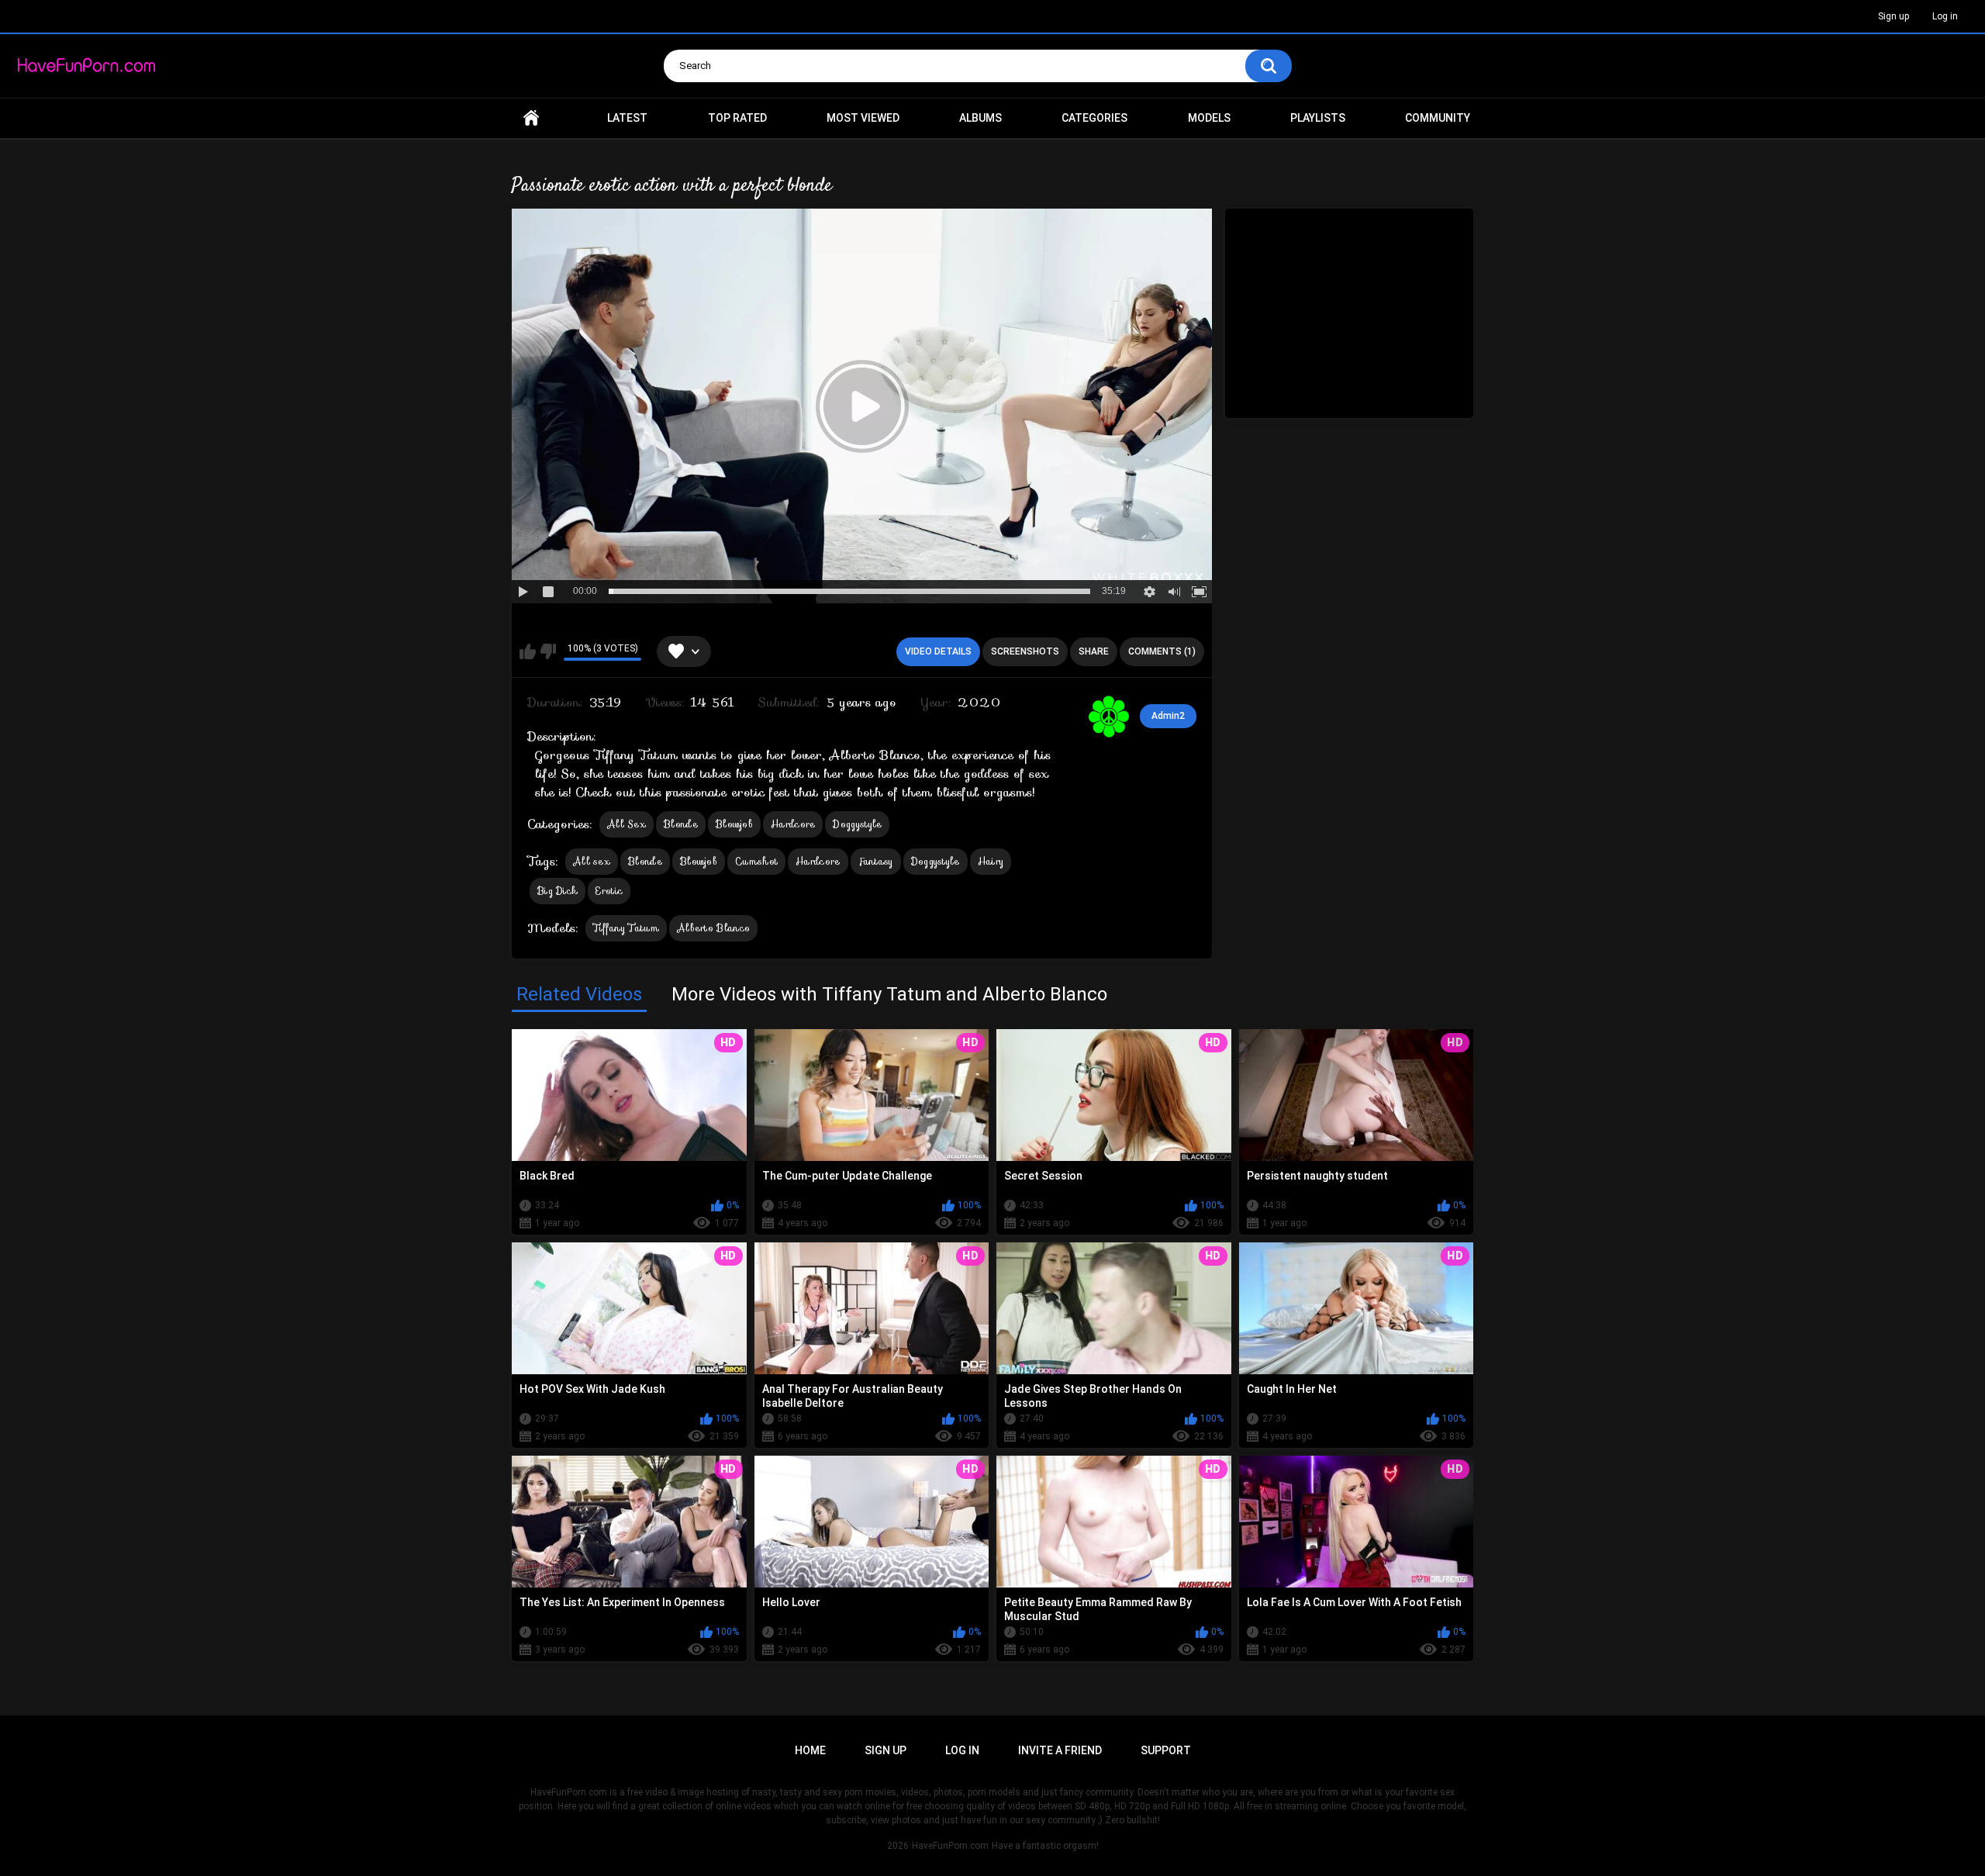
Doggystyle (857, 824)
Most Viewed (863, 118)
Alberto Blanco (713, 928)
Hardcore (793, 824)
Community (1438, 118)
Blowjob (734, 824)
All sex (592, 861)
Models (1209, 118)
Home (531, 118)
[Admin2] (1109, 717)
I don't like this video (548, 651)
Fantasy (876, 861)
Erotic (609, 891)
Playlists (1318, 118)
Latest (627, 118)
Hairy (991, 861)
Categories (1094, 118)
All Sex (627, 824)
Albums (980, 118)
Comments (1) (1162, 651)
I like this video (528, 651)
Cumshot (756, 861)
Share (1094, 651)
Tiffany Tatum (626, 928)
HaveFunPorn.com (950, 1846)
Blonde (681, 824)
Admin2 (1168, 716)
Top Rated (737, 118)
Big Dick (558, 891)
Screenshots (1025, 651)
